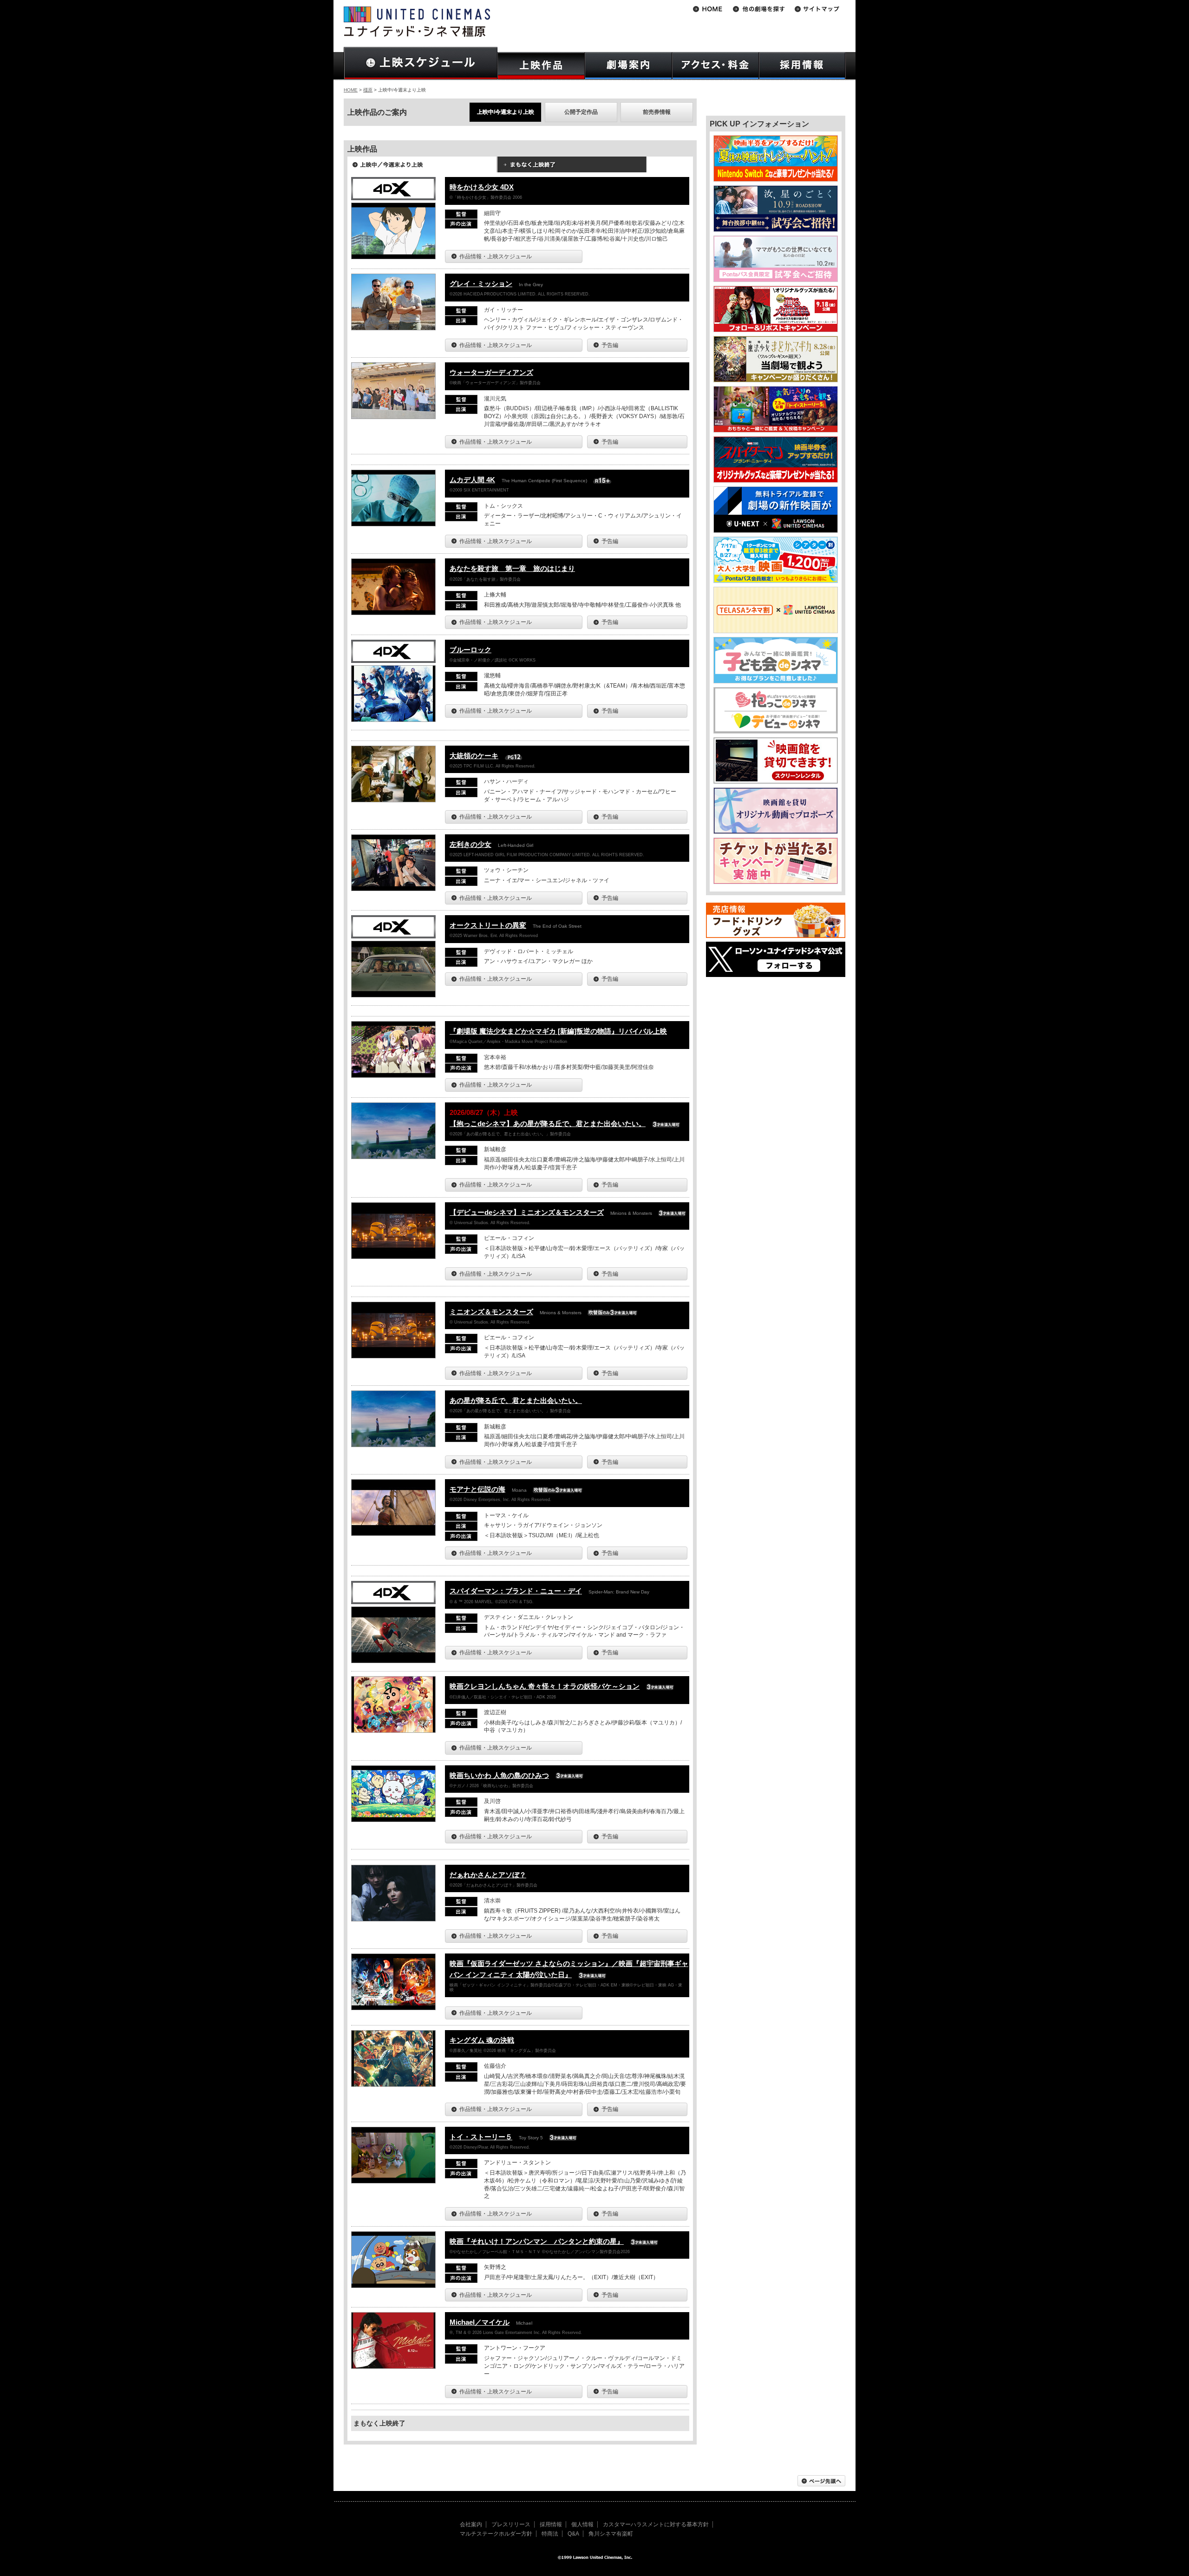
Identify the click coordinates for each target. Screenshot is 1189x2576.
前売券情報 (657, 112)
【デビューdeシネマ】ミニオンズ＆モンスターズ (527, 1212)
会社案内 (471, 2524)
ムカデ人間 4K (472, 480)
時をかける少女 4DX (482, 187)
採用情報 (551, 2524)
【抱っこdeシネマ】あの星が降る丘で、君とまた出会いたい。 (548, 1124)
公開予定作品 (581, 112)
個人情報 (582, 2524)
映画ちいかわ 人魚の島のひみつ (499, 1775)
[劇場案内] (628, 66)
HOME (351, 90)
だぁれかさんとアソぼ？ (488, 1875)
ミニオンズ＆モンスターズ (491, 1312)
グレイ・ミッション (481, 284)
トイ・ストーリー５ (481, 2137)
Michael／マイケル (480, 2322)
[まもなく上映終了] (572, 168)
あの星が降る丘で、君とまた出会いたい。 (516, 1400)
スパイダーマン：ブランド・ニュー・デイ (516, 1591)
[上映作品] (541, 66)
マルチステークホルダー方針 (496, 2534)
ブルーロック (470, 650)
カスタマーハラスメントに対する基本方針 (656, 2524)
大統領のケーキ (474, 756)
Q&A (573, 2534)
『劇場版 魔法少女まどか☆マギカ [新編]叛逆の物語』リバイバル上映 (558, 1031)
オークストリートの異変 (488, 925)
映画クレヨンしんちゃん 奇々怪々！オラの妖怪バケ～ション (545, 1686)
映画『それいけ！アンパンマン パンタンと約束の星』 (537, 2241)
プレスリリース (511, 2524)
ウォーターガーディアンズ (491, 372)
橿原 (368, 90)
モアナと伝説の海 (477, 1489)
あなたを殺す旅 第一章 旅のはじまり (512, 568)
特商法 (550, 2534)
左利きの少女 (470, 844)
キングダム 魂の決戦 (482, 2040)
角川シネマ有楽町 (611, 2534)
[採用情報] (802, 66)
